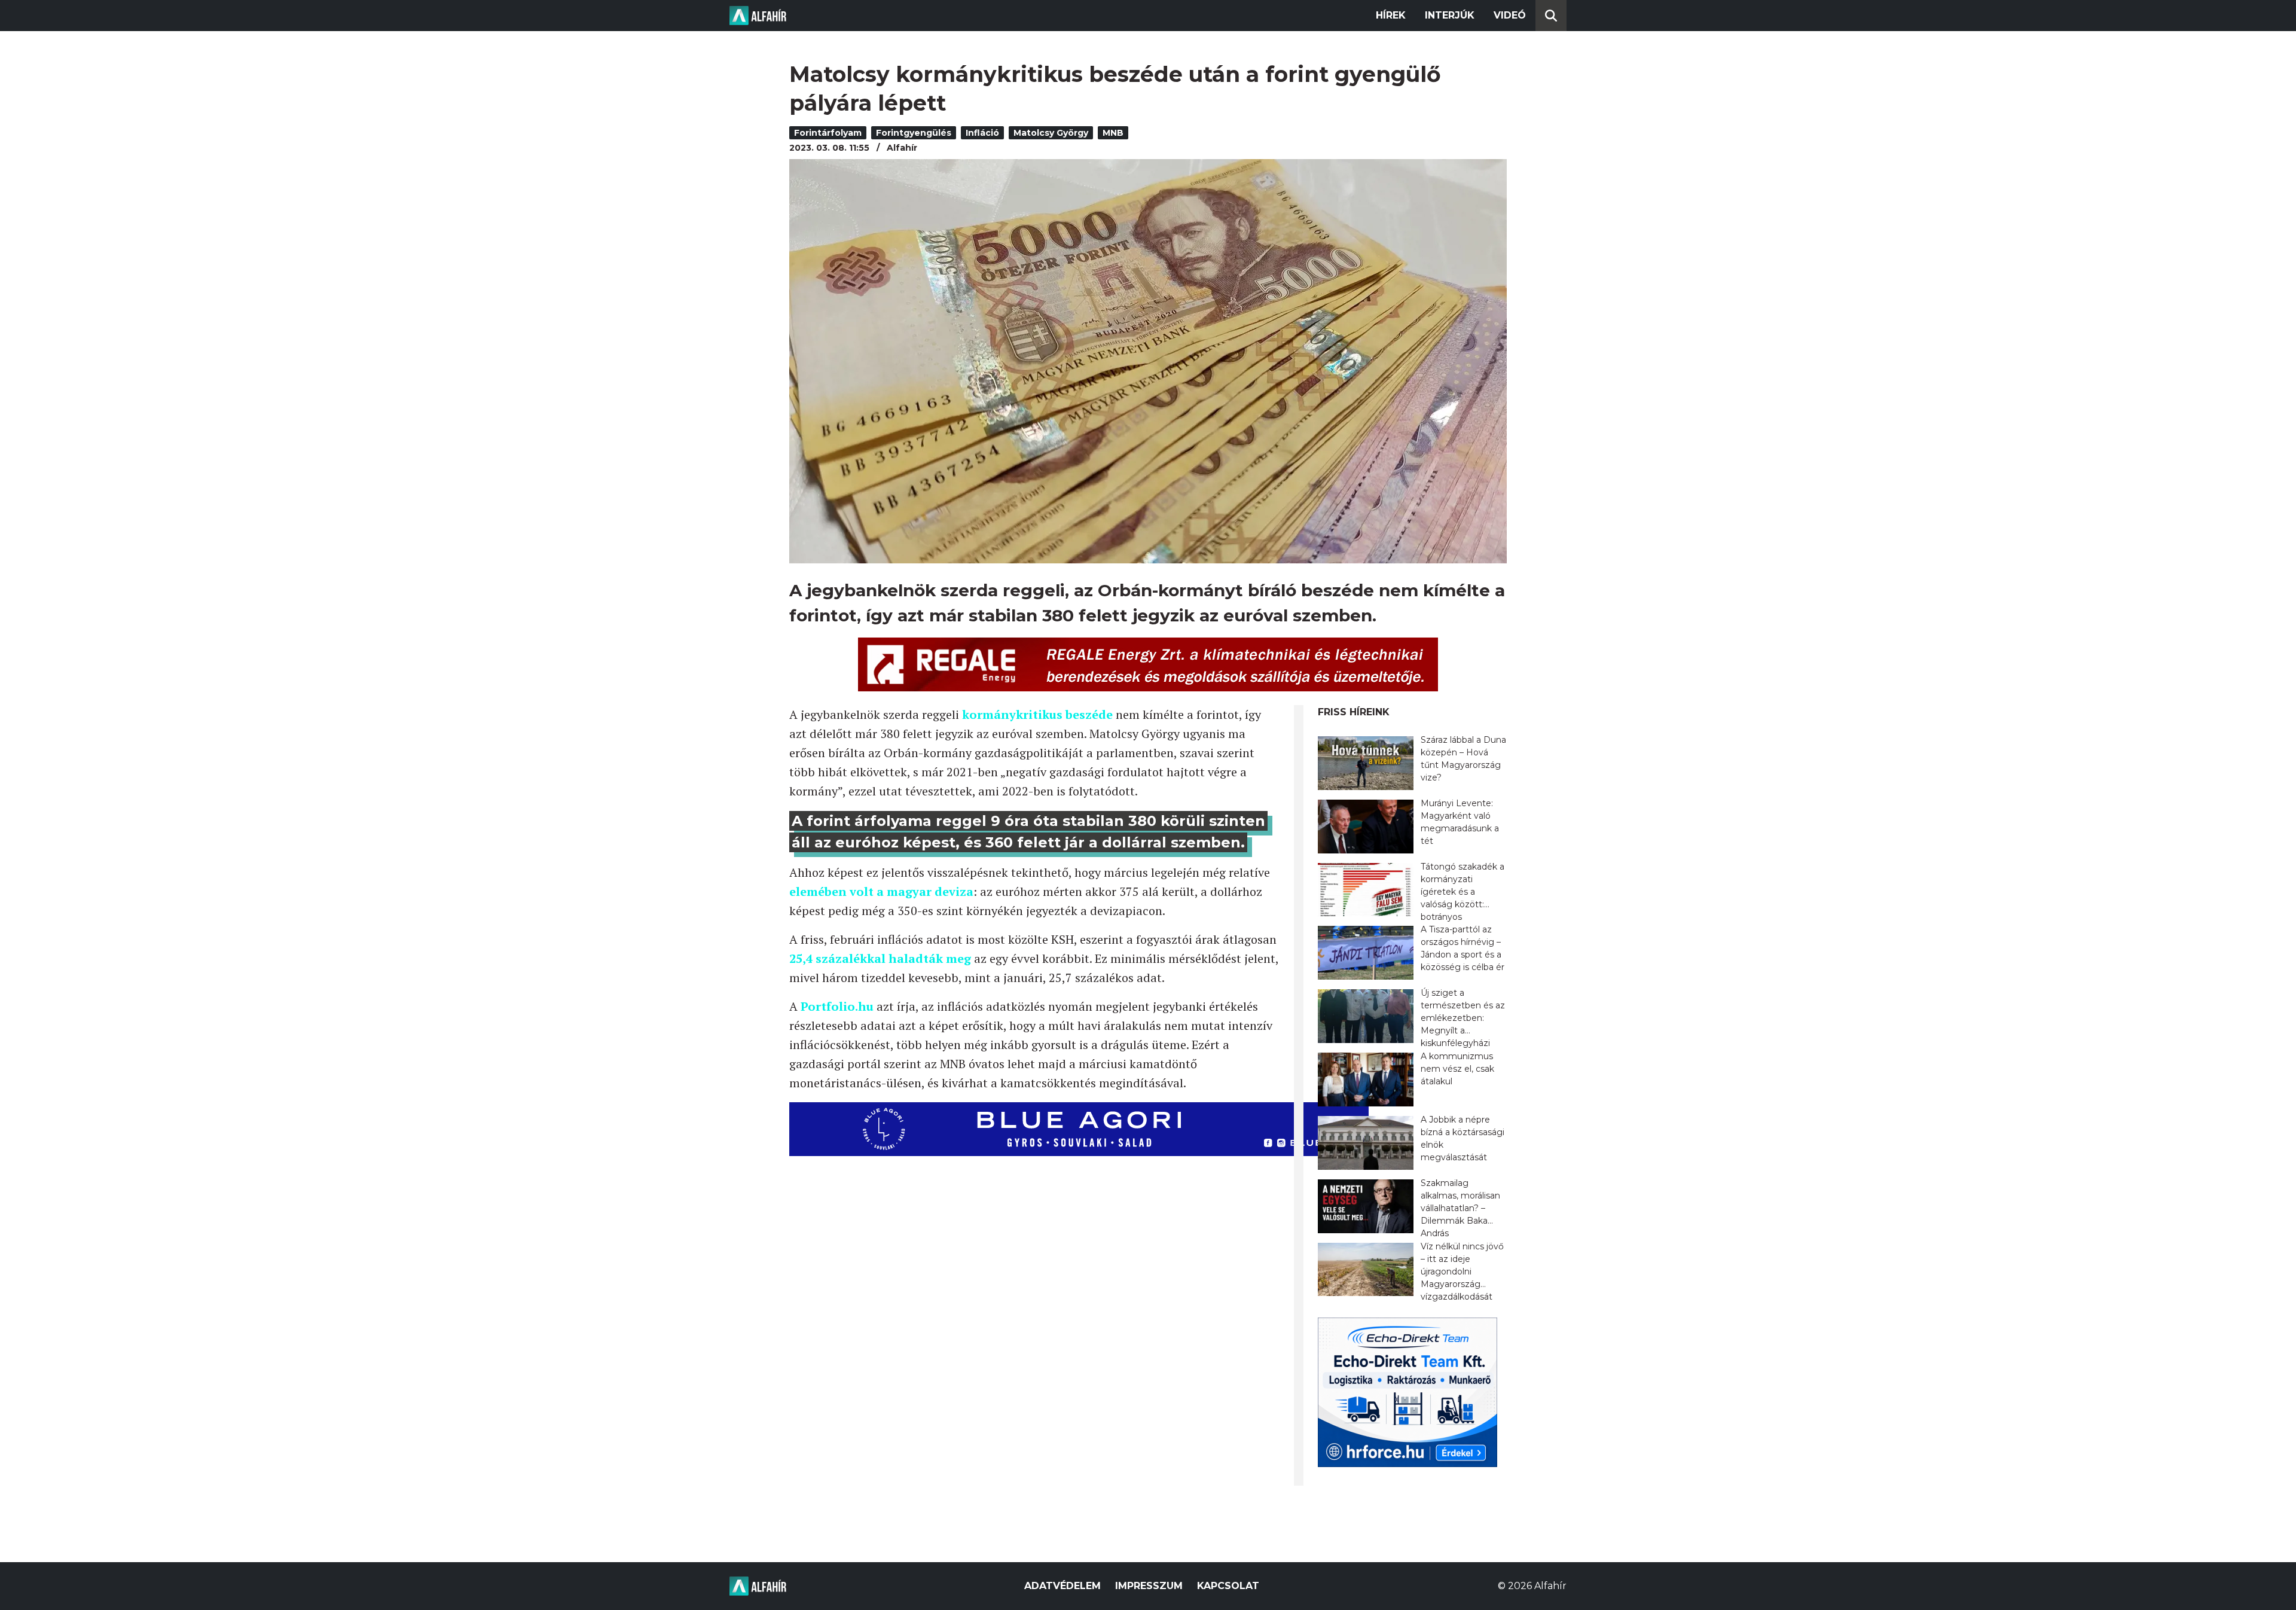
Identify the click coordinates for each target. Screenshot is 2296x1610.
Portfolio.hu (837, 1006)
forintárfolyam (828, 133)
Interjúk (1450, 15)
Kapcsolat (1228, 1586)
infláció (982, 133)
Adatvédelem (1062, 1586)
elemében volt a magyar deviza (881, 891)
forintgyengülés (914, 133)
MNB (1113, 133)
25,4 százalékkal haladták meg (880, 958)
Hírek (1391, 15)
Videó (1510, 15)
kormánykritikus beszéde (1039, 714)
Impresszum (1149, 1586)
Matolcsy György (1051, 133)
